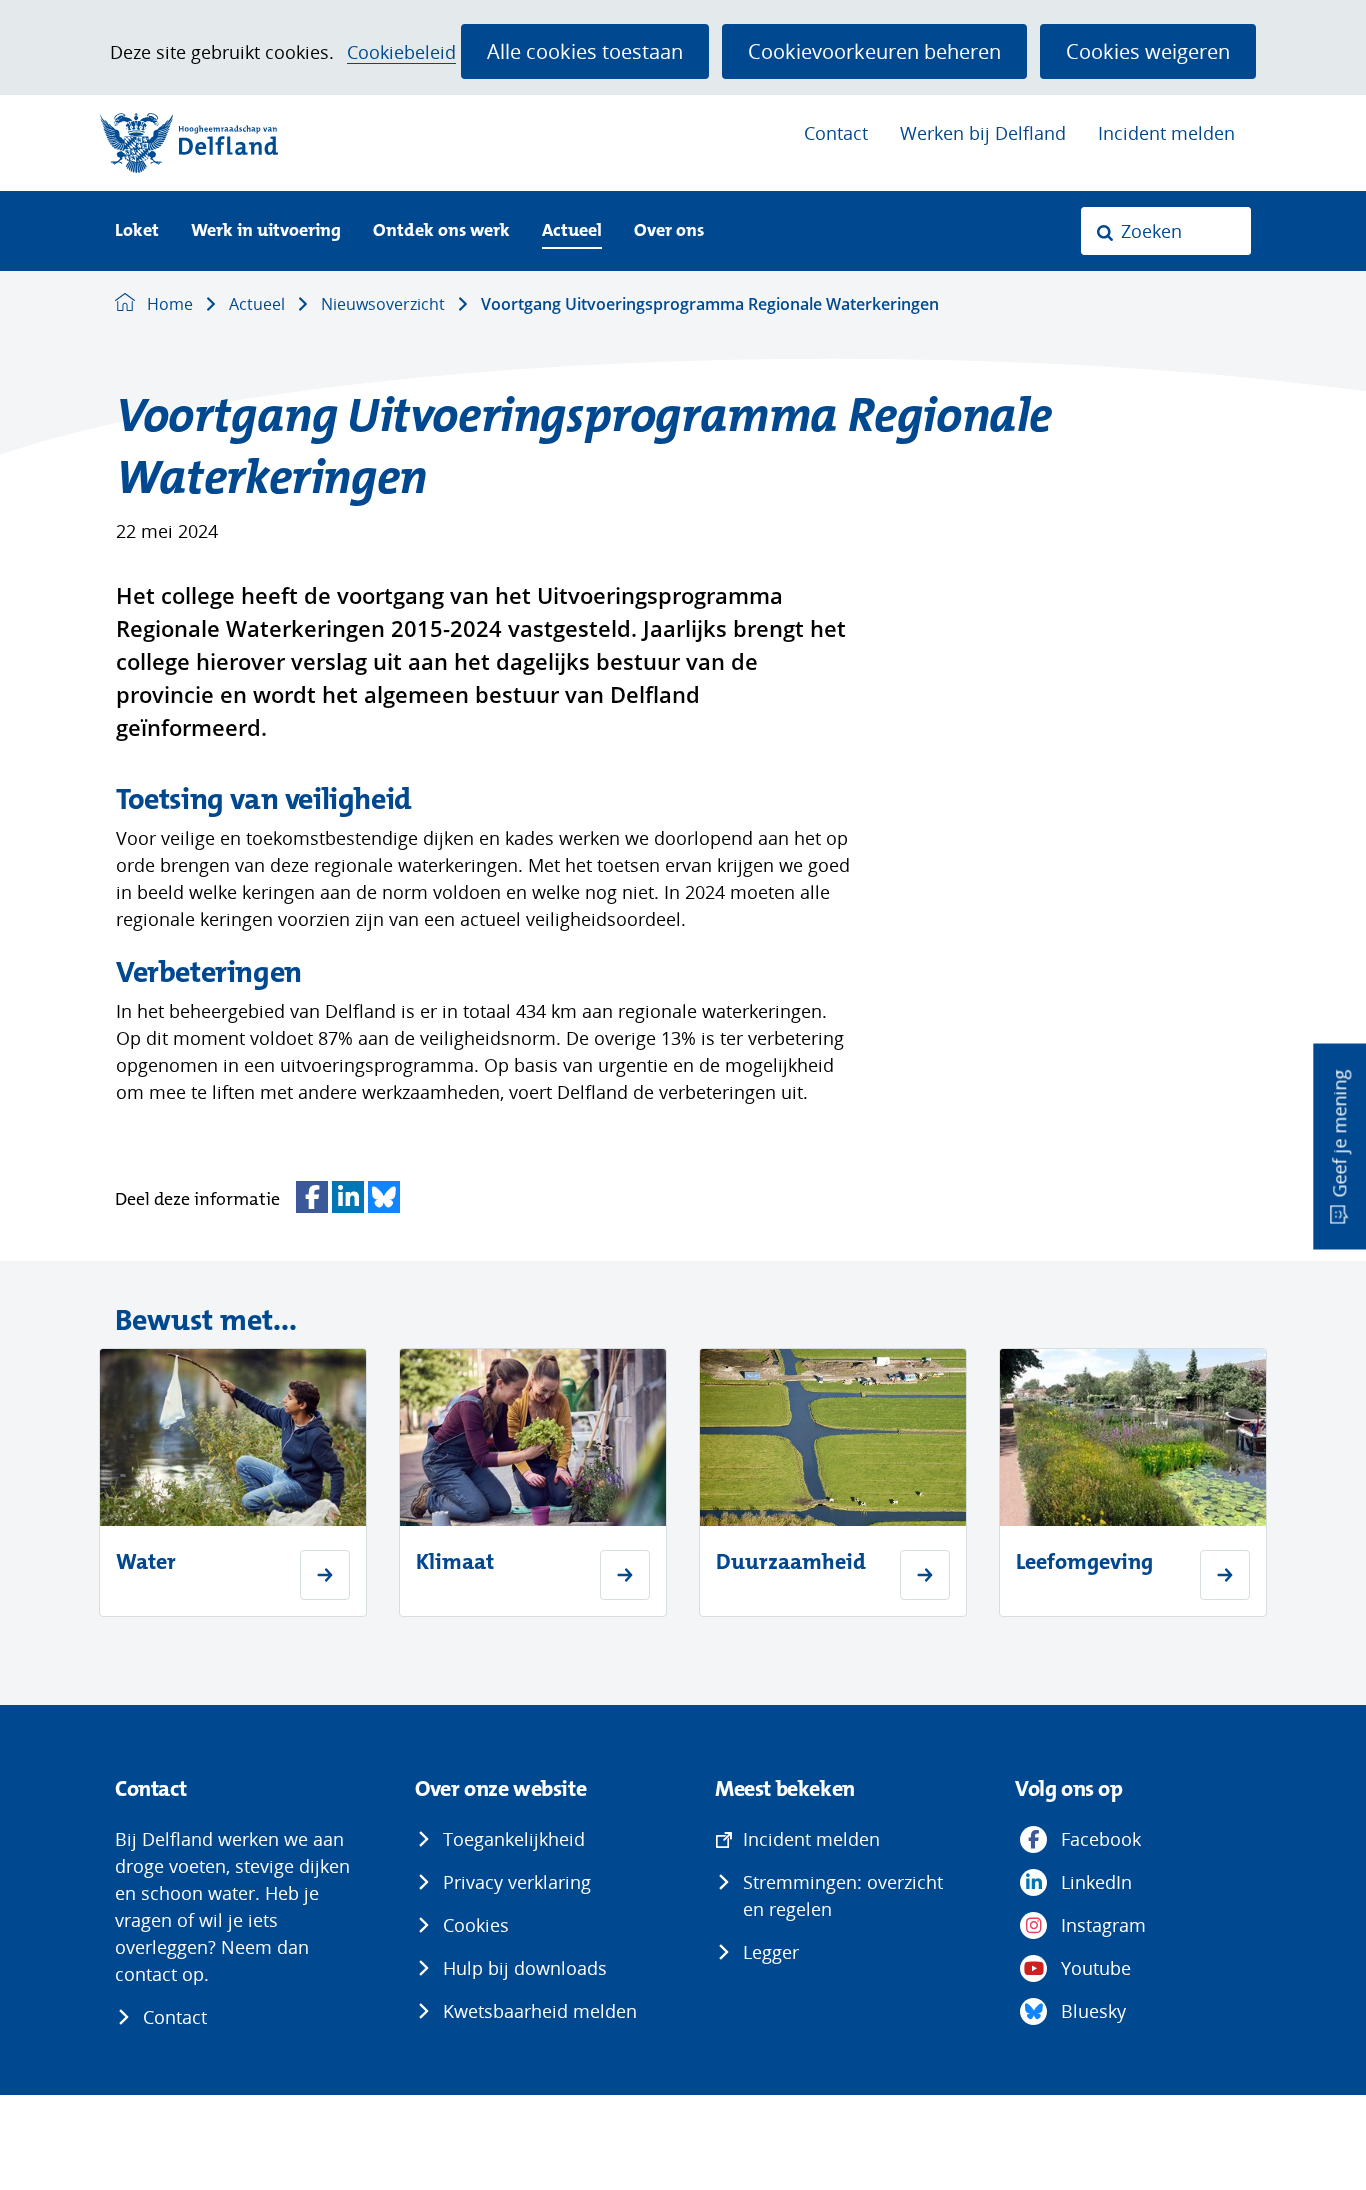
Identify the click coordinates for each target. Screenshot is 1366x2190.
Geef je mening (1339, 1134)
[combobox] (1166, 231)
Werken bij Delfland (983, 133)
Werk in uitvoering (266, 231)
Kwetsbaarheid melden (540, 2011)
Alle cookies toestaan (585, 51)
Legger (771, 1952)
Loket (137, 231)
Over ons (669, 231)
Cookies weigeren (1148, 51)
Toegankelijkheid (514, 1839)
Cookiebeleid (401, 52)
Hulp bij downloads (525, 1968)
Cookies (476, 1925)
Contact (836, 133)
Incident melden (1166, 133)
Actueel (572, 231)
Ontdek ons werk (441, 231)
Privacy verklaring (517, 1882)
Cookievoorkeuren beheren (874, 51)
